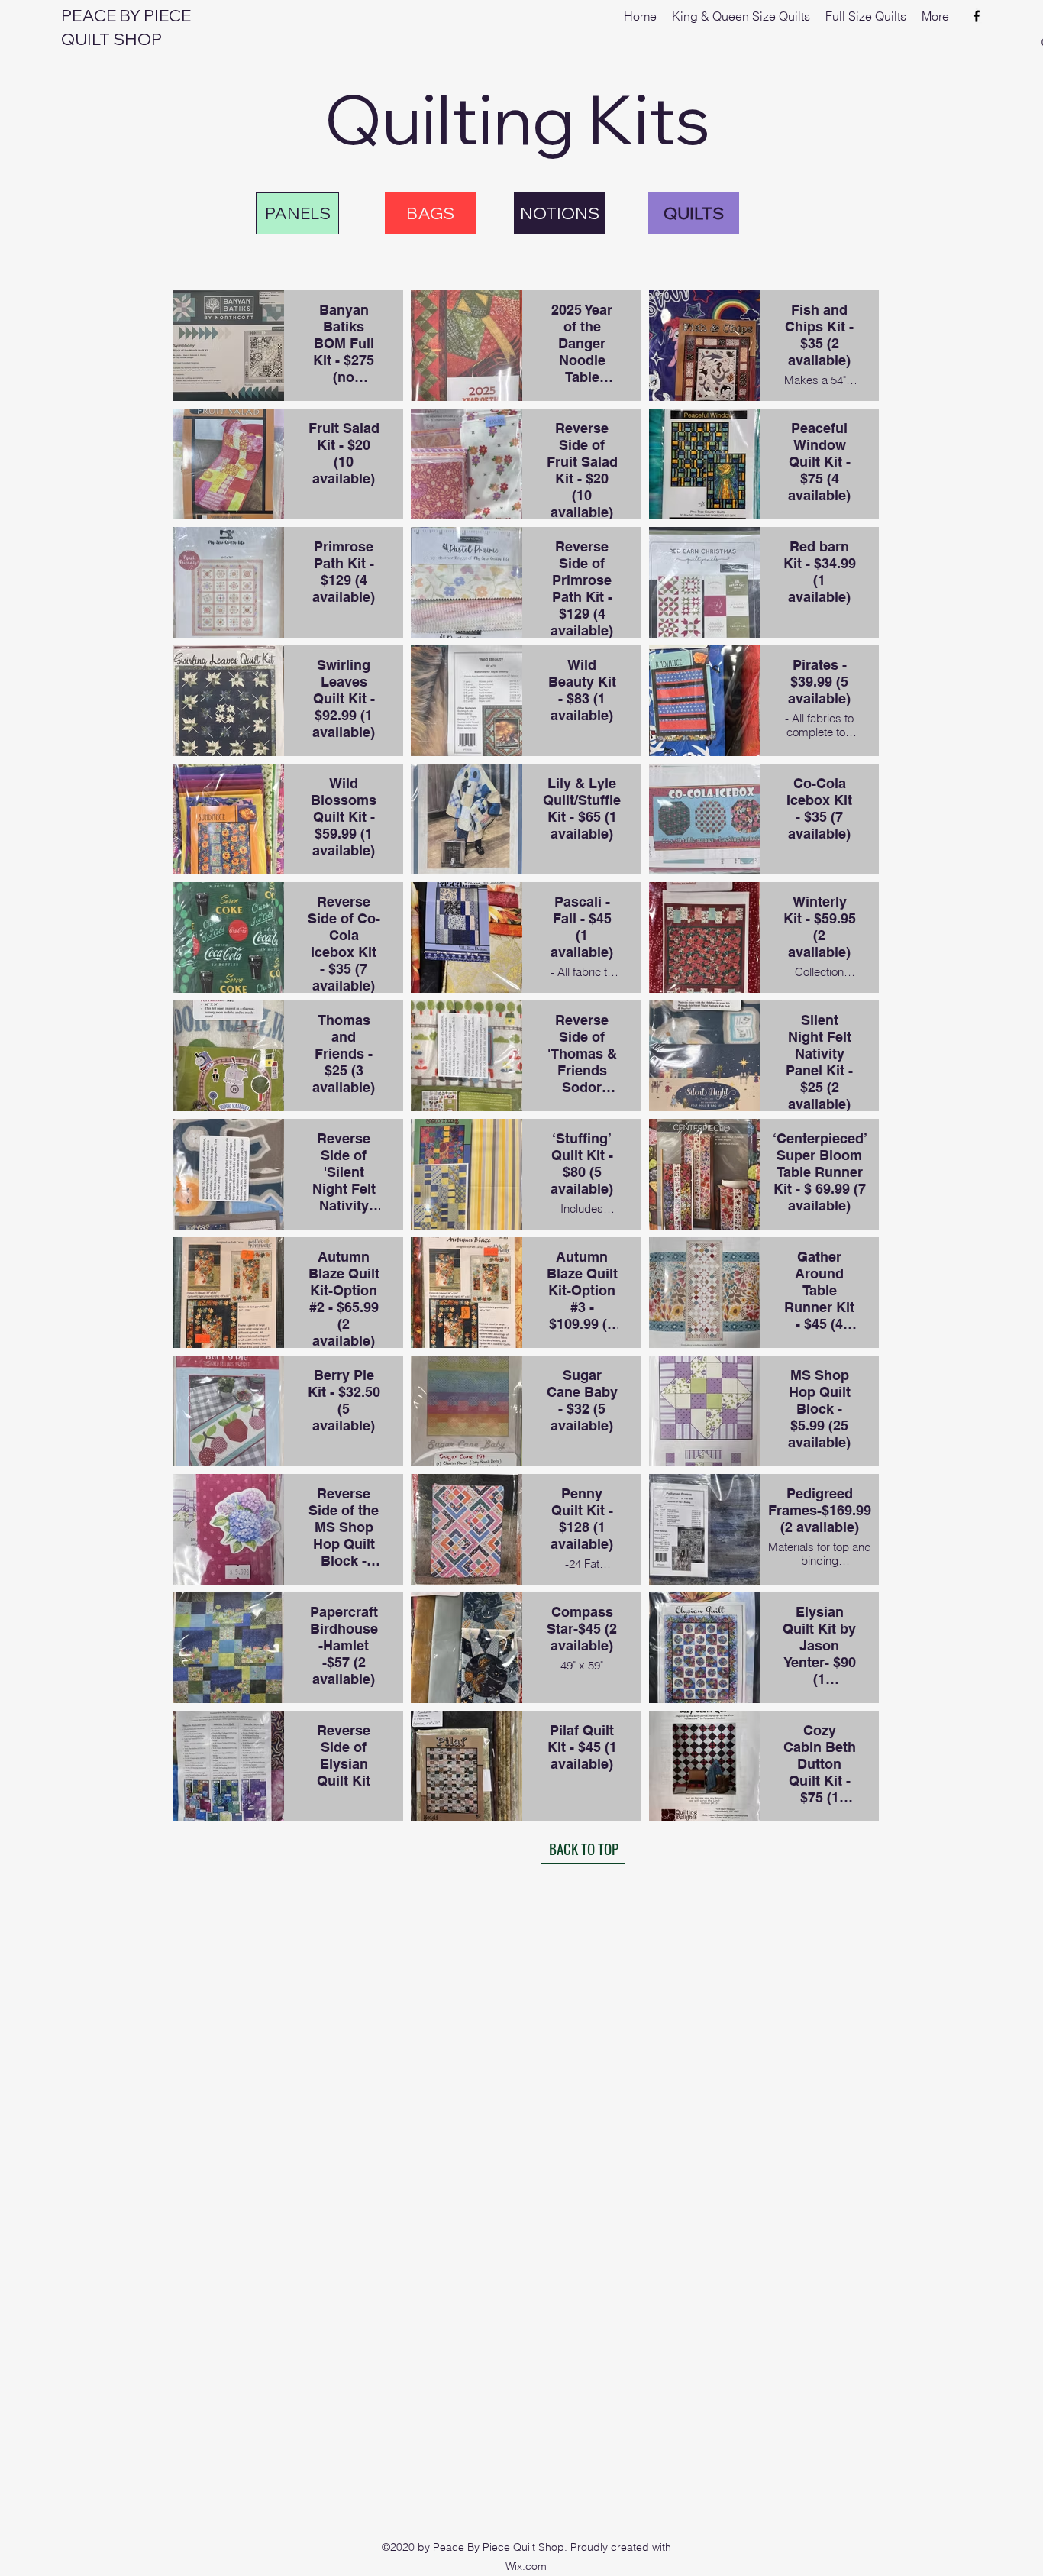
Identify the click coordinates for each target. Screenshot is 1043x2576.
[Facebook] (977, 16)
